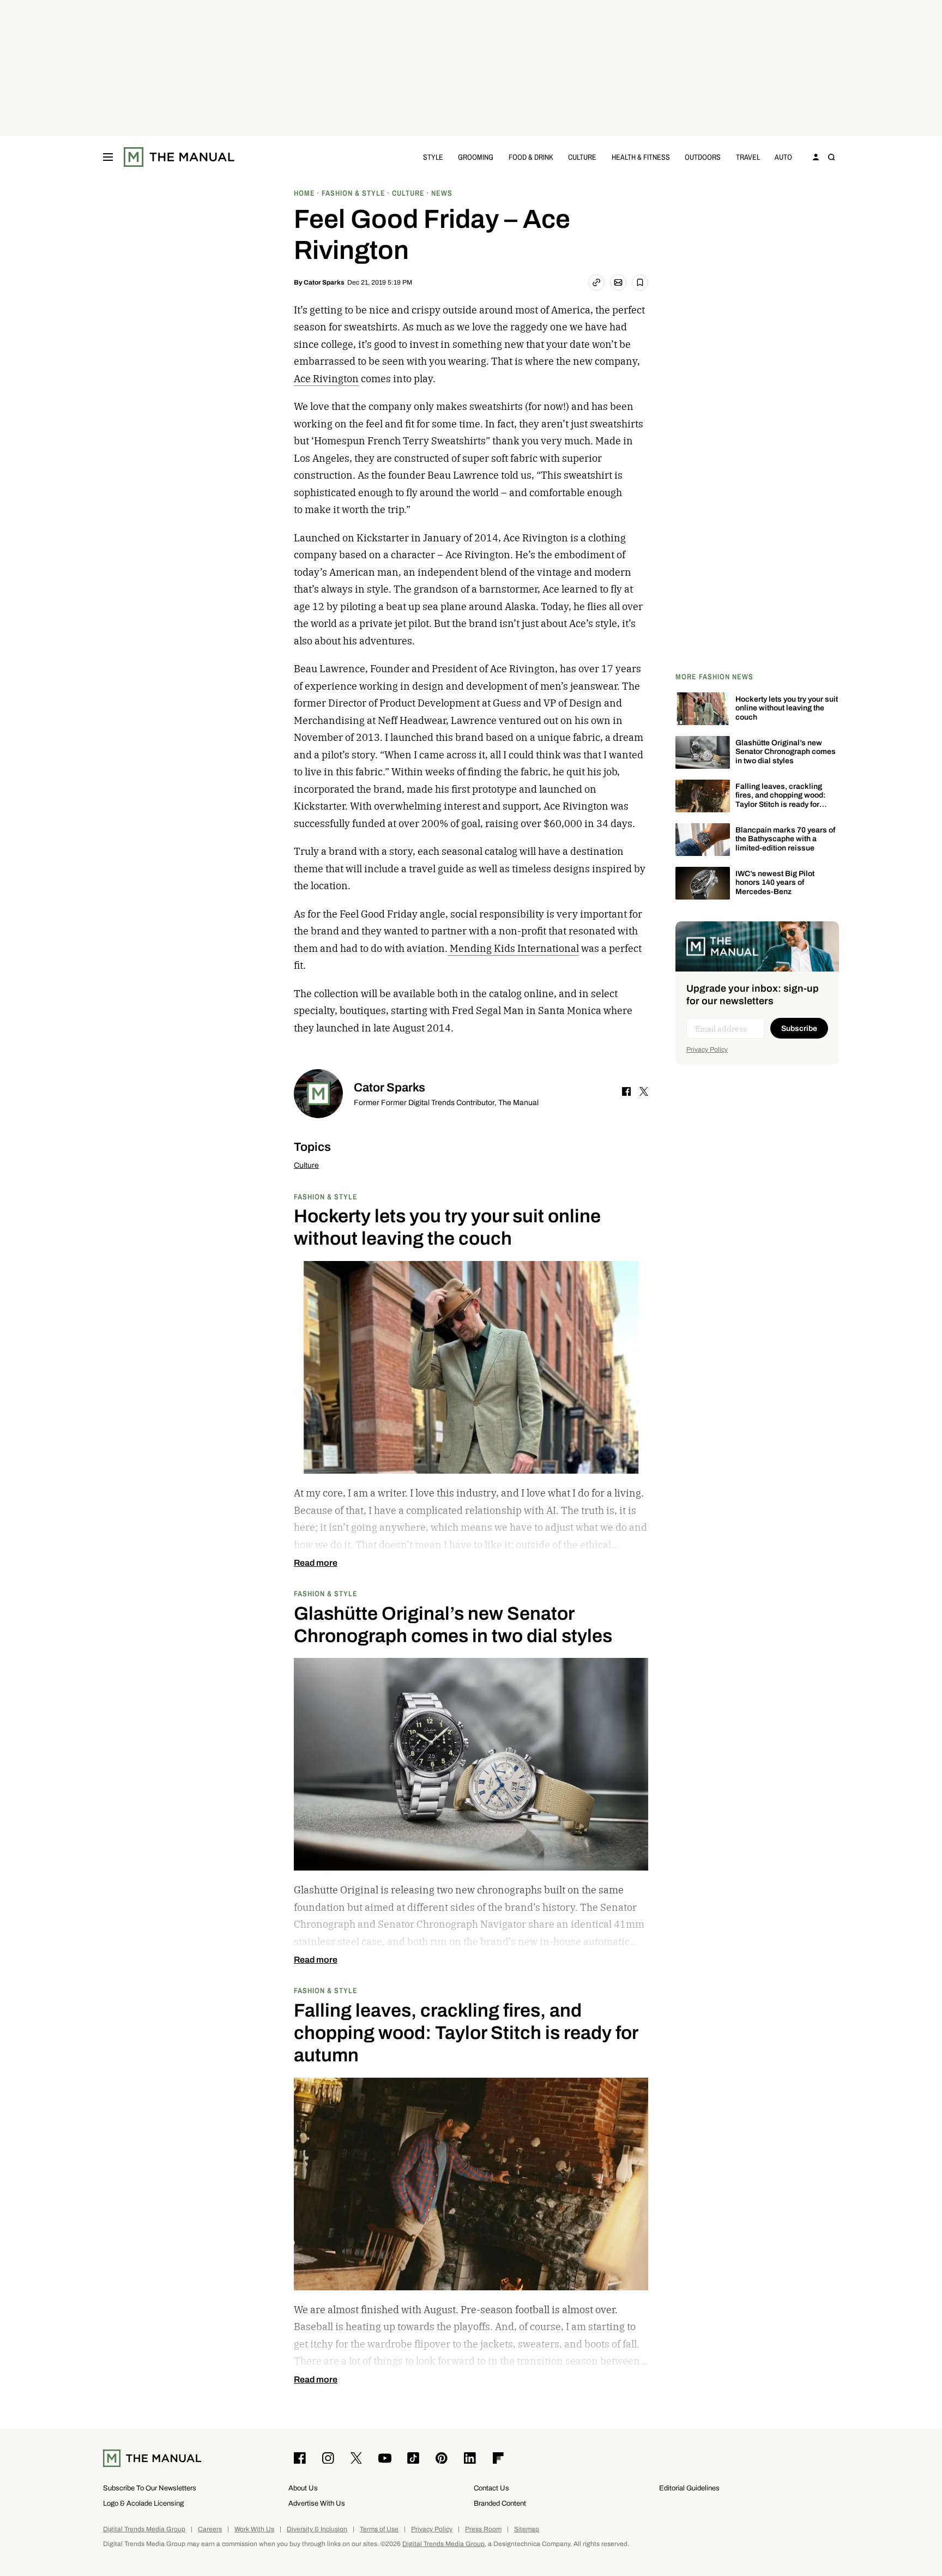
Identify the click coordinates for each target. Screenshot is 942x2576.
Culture (582, 157)
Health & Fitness (641, 157)
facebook (626, 1091)
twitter (644, 1091)
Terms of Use (379, 2529)
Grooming (476, 157)
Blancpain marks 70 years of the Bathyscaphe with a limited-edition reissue (785, 839)
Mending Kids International (513, 948)
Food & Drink (531, 157)
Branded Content (500, 2503)
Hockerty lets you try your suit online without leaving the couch (787, 708)
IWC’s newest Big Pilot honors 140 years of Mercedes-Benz (775, 883)
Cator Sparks (324, 282)
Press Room (483, 2529)
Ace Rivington (326, 379)
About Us (303, 2488)
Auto (783, 157)
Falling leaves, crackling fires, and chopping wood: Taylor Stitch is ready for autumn (781, 800)
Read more (316, 1563)
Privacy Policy (707, 1049)
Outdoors (703, 157)
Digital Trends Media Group (144, 2529)
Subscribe (799, 1028)
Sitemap (527, 2529)
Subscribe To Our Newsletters (150, 2488)
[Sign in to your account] (816, 157)
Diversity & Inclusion (317, 2529)
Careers (210, 2529)
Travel (748, 157)
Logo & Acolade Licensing (143, 2503)
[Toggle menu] (108, 157)
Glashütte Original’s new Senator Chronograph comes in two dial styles (786, 752)
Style (433, 157)
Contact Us (491, 2488)
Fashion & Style (326, 1196)
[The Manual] (179, 157)
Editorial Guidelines (689, 2488)
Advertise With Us (317, 2503)
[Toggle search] (831, 157)
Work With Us (254, 2529)
